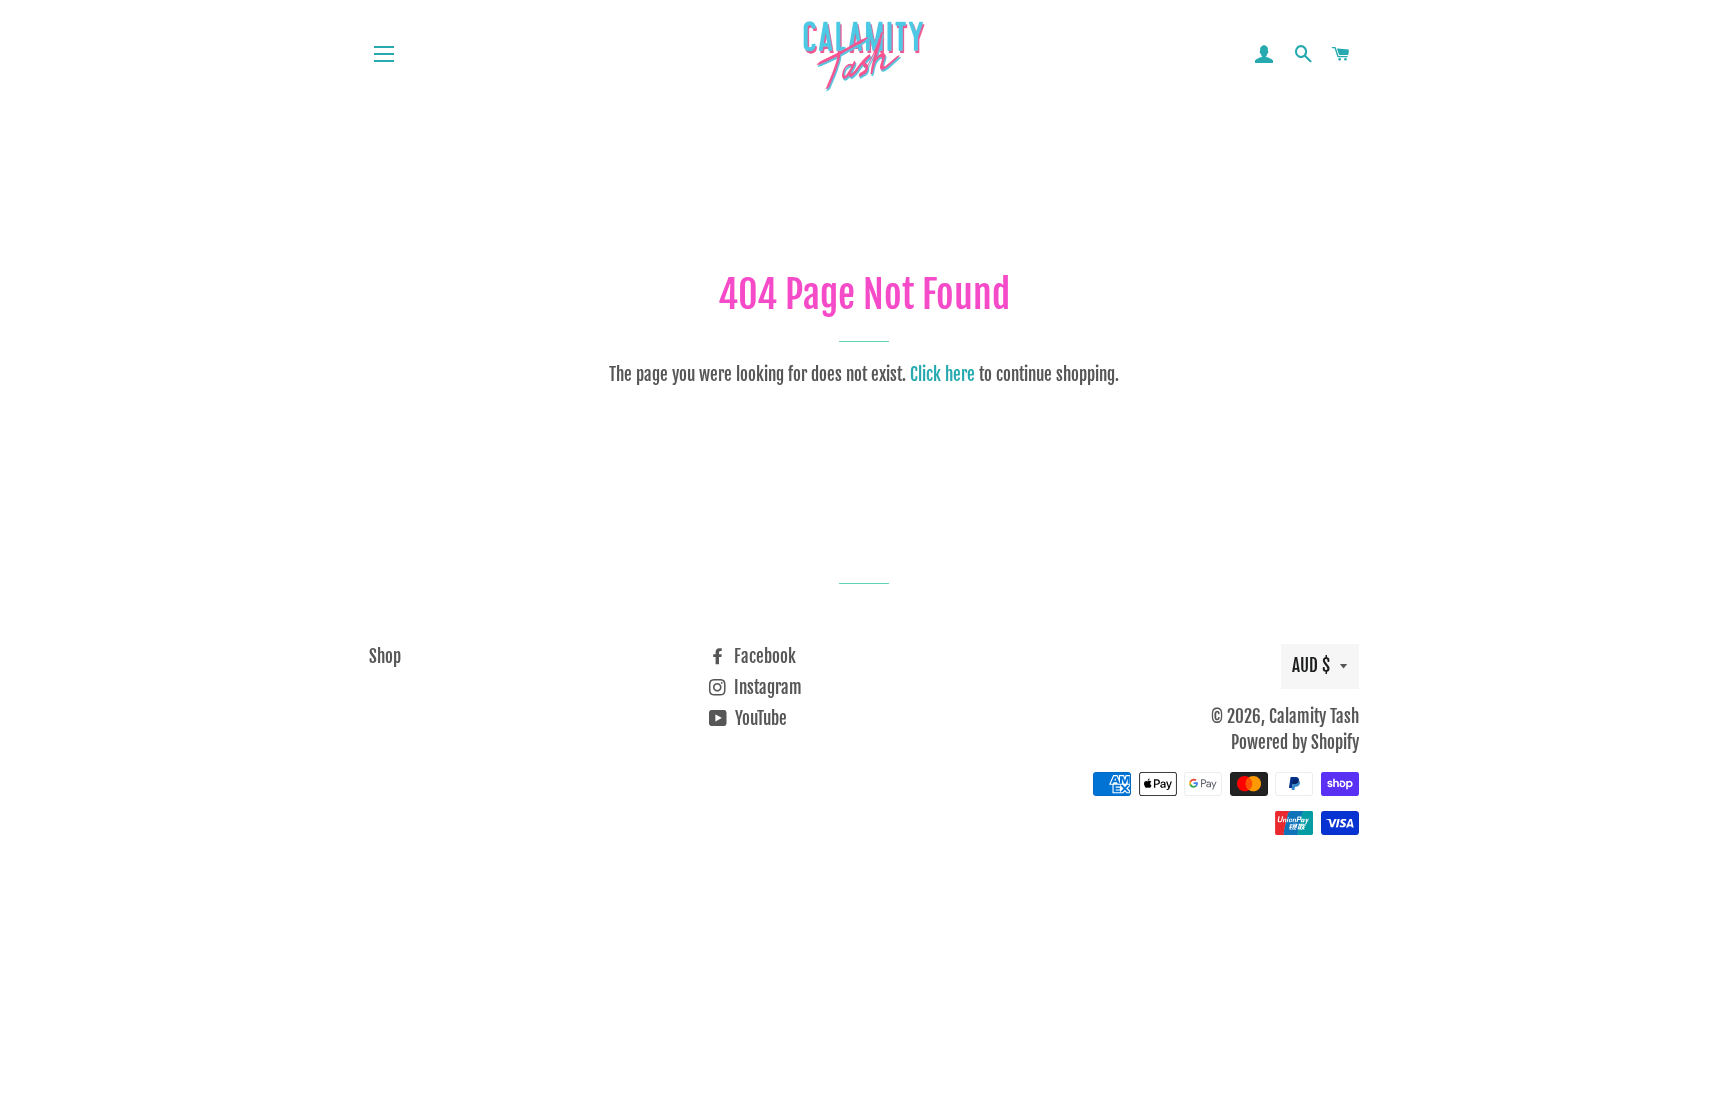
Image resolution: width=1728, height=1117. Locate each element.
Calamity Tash (1314, 716)
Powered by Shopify (1295, 742)
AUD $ (1311, 665)
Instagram (766, 687)
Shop (385, 656)
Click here (942, 374)
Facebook (763, 656)
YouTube (759, 718)
